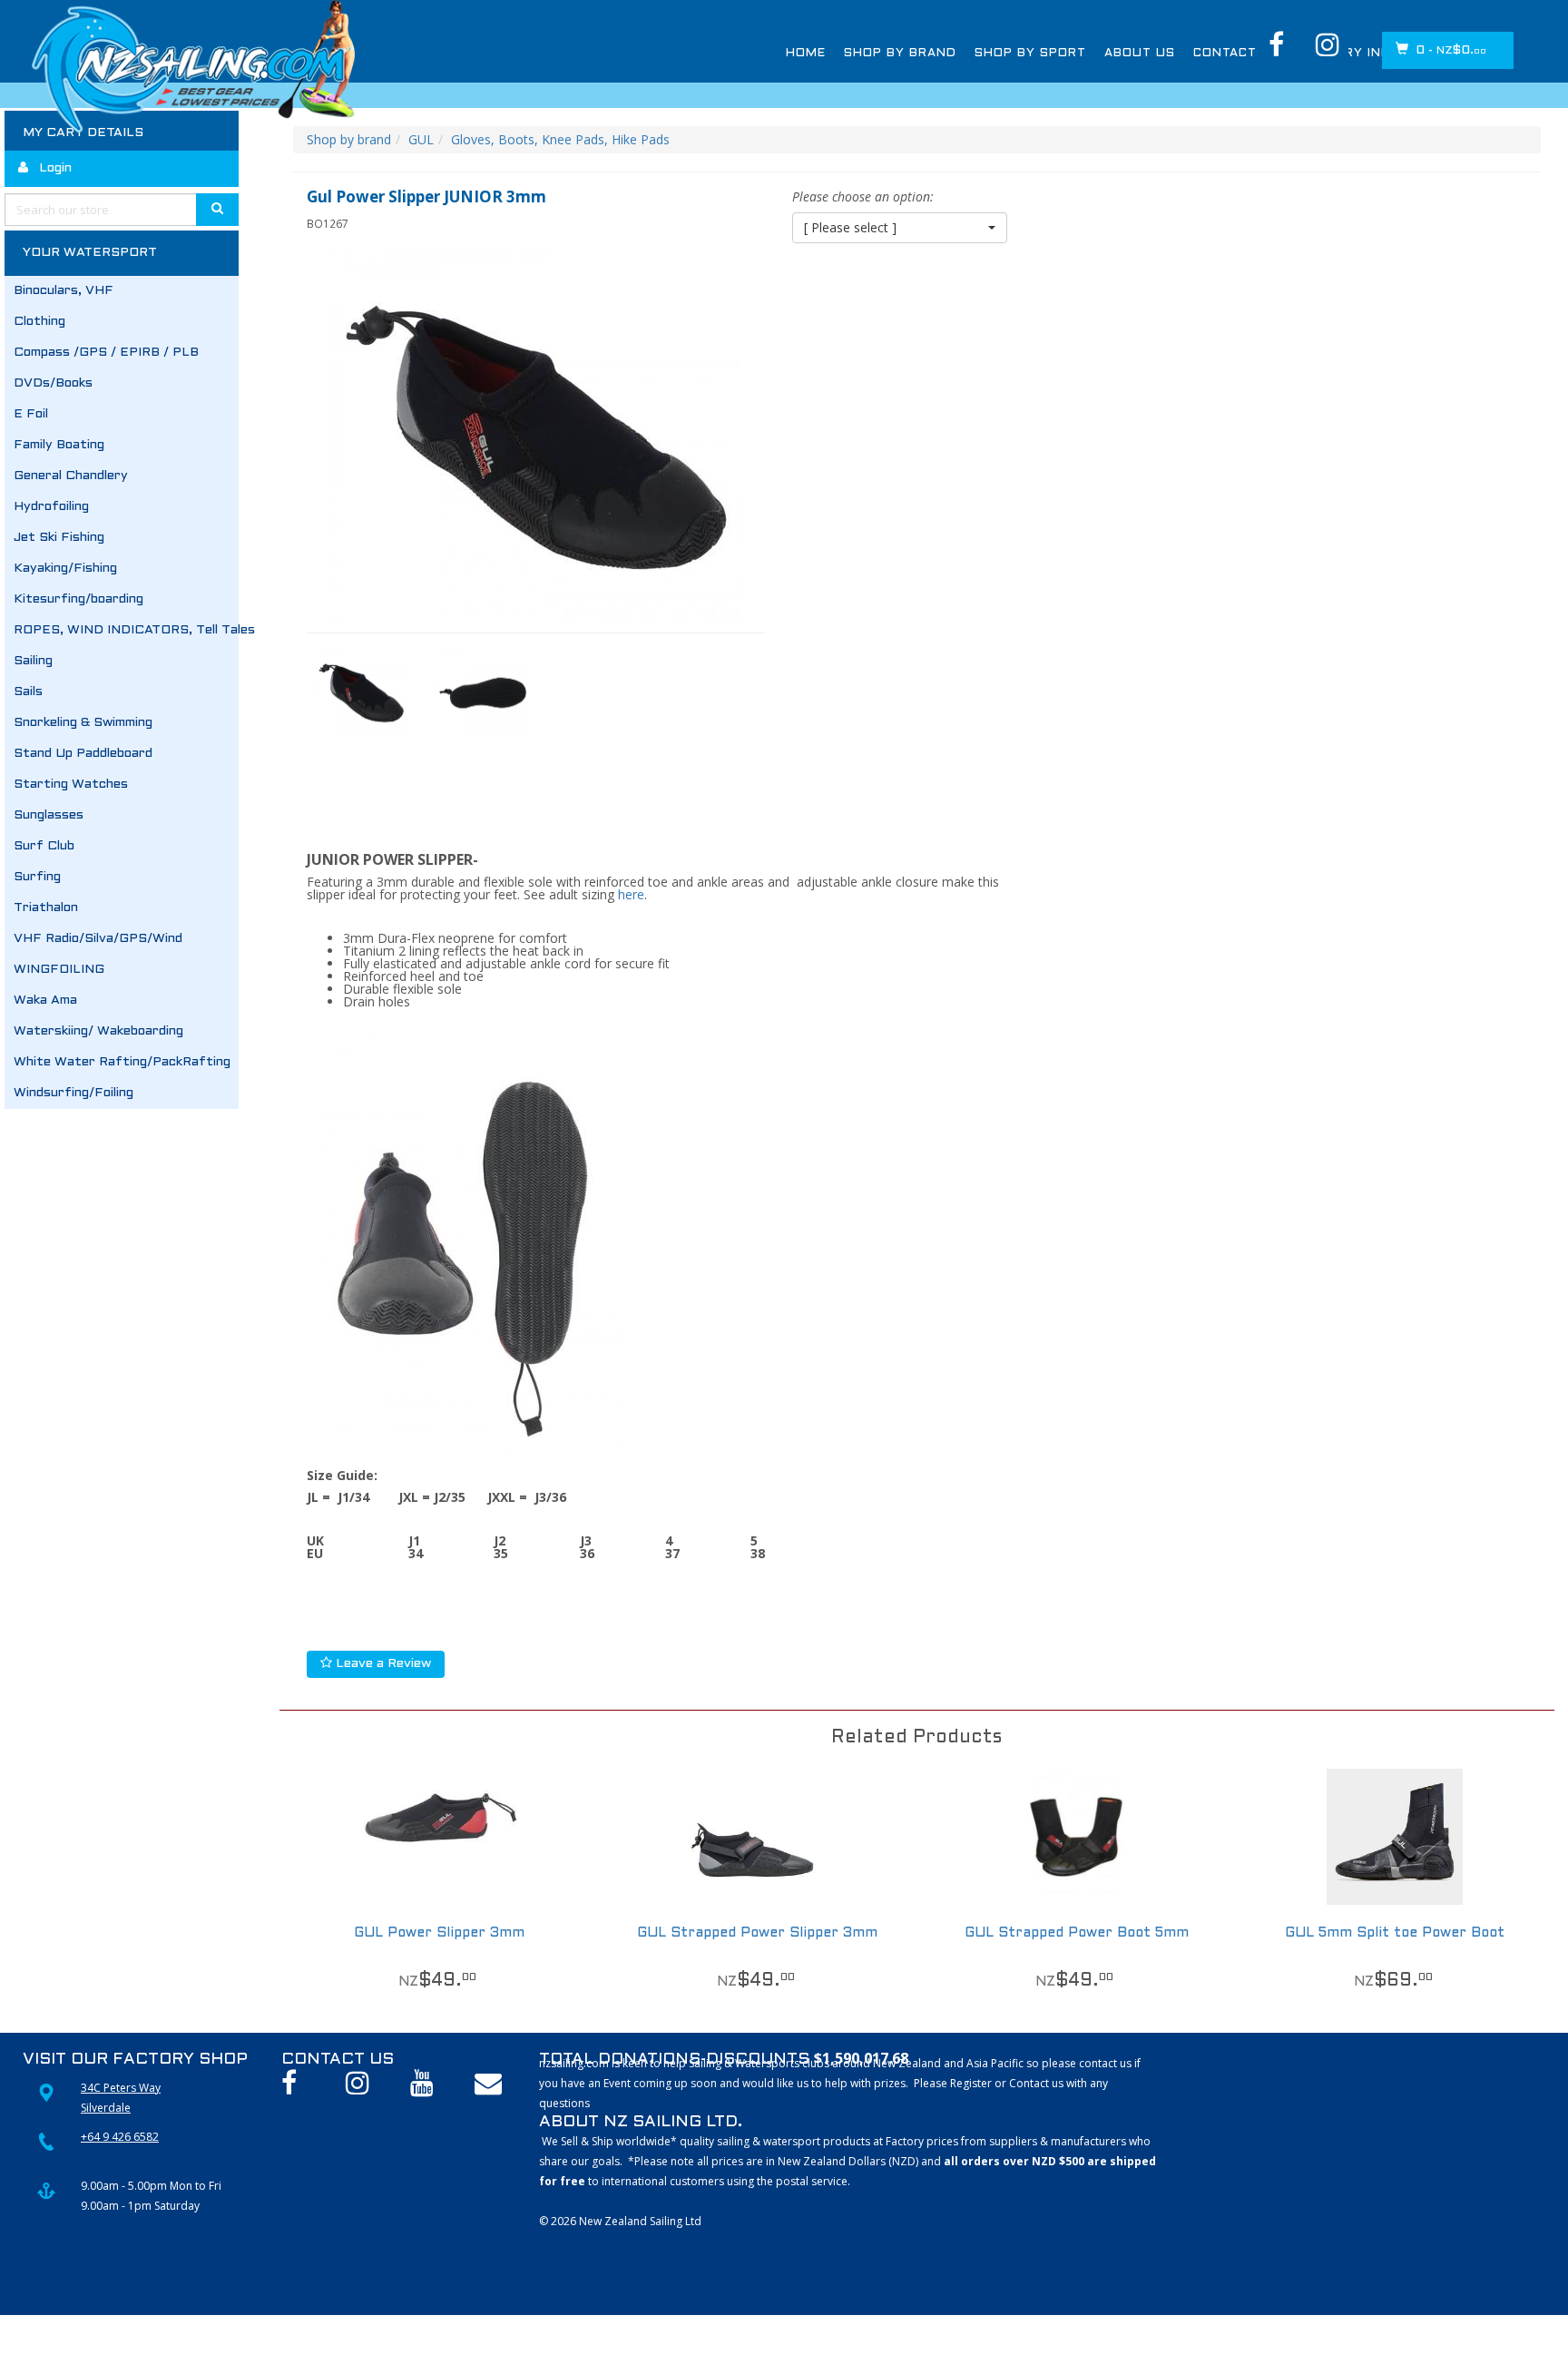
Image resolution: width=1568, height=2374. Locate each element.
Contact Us (1237, 54)
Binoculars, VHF (64, 291)
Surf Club (44, 846)
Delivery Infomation (1375, 54)
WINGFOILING (59, 970)
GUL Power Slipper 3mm (439, 1933)
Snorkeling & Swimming (83, 723)
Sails (28, 692)
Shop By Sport (1030, 54)
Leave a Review (382, 1664)
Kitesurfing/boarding (78, 599)
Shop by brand (349, 139)
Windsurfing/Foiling (73, 1093)
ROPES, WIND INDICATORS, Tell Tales (126, 630)
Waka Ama (45, 1001)
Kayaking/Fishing (65, 569)
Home (806, 54)
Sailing (33, 661)
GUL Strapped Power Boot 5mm (1077, 1933)
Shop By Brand (900, 54)
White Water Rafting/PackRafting (122, 1062)
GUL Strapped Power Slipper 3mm (757, 1933)
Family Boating (59, 445)
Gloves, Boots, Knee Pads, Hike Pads (560, 139)
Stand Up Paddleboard (83, 754)
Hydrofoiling (51, 507)
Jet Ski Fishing (59, 538)
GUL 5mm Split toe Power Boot (1395, 1933)
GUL (421, 139)
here (631, 894)
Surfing (37, 877)
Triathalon (46, 908)
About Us (1140, 54)
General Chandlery (71, 476)
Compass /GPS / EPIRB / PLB (106, 353)
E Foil (31, 414)
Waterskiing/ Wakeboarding (98, 1031)
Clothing (39, 322)
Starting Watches (71, 785)
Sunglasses (49, 815)
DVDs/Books (53, 383)
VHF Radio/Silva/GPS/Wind (98, 939)
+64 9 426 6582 (120, 2137)
